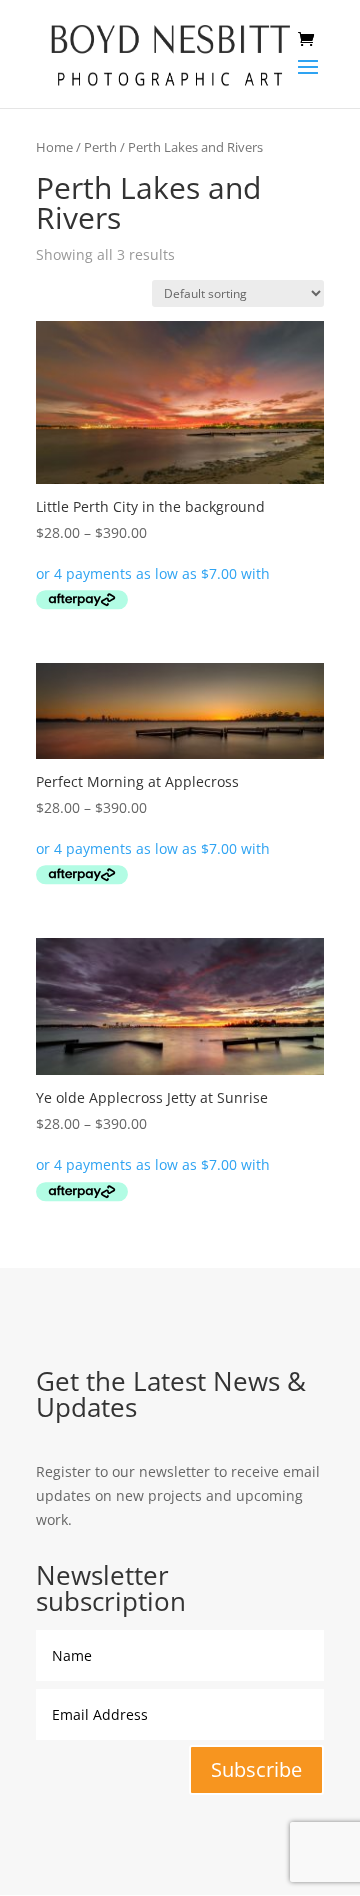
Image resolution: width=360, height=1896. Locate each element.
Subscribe (256, 1769)
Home (54, 147)
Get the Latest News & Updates (171, 1396)
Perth (100, 147)
